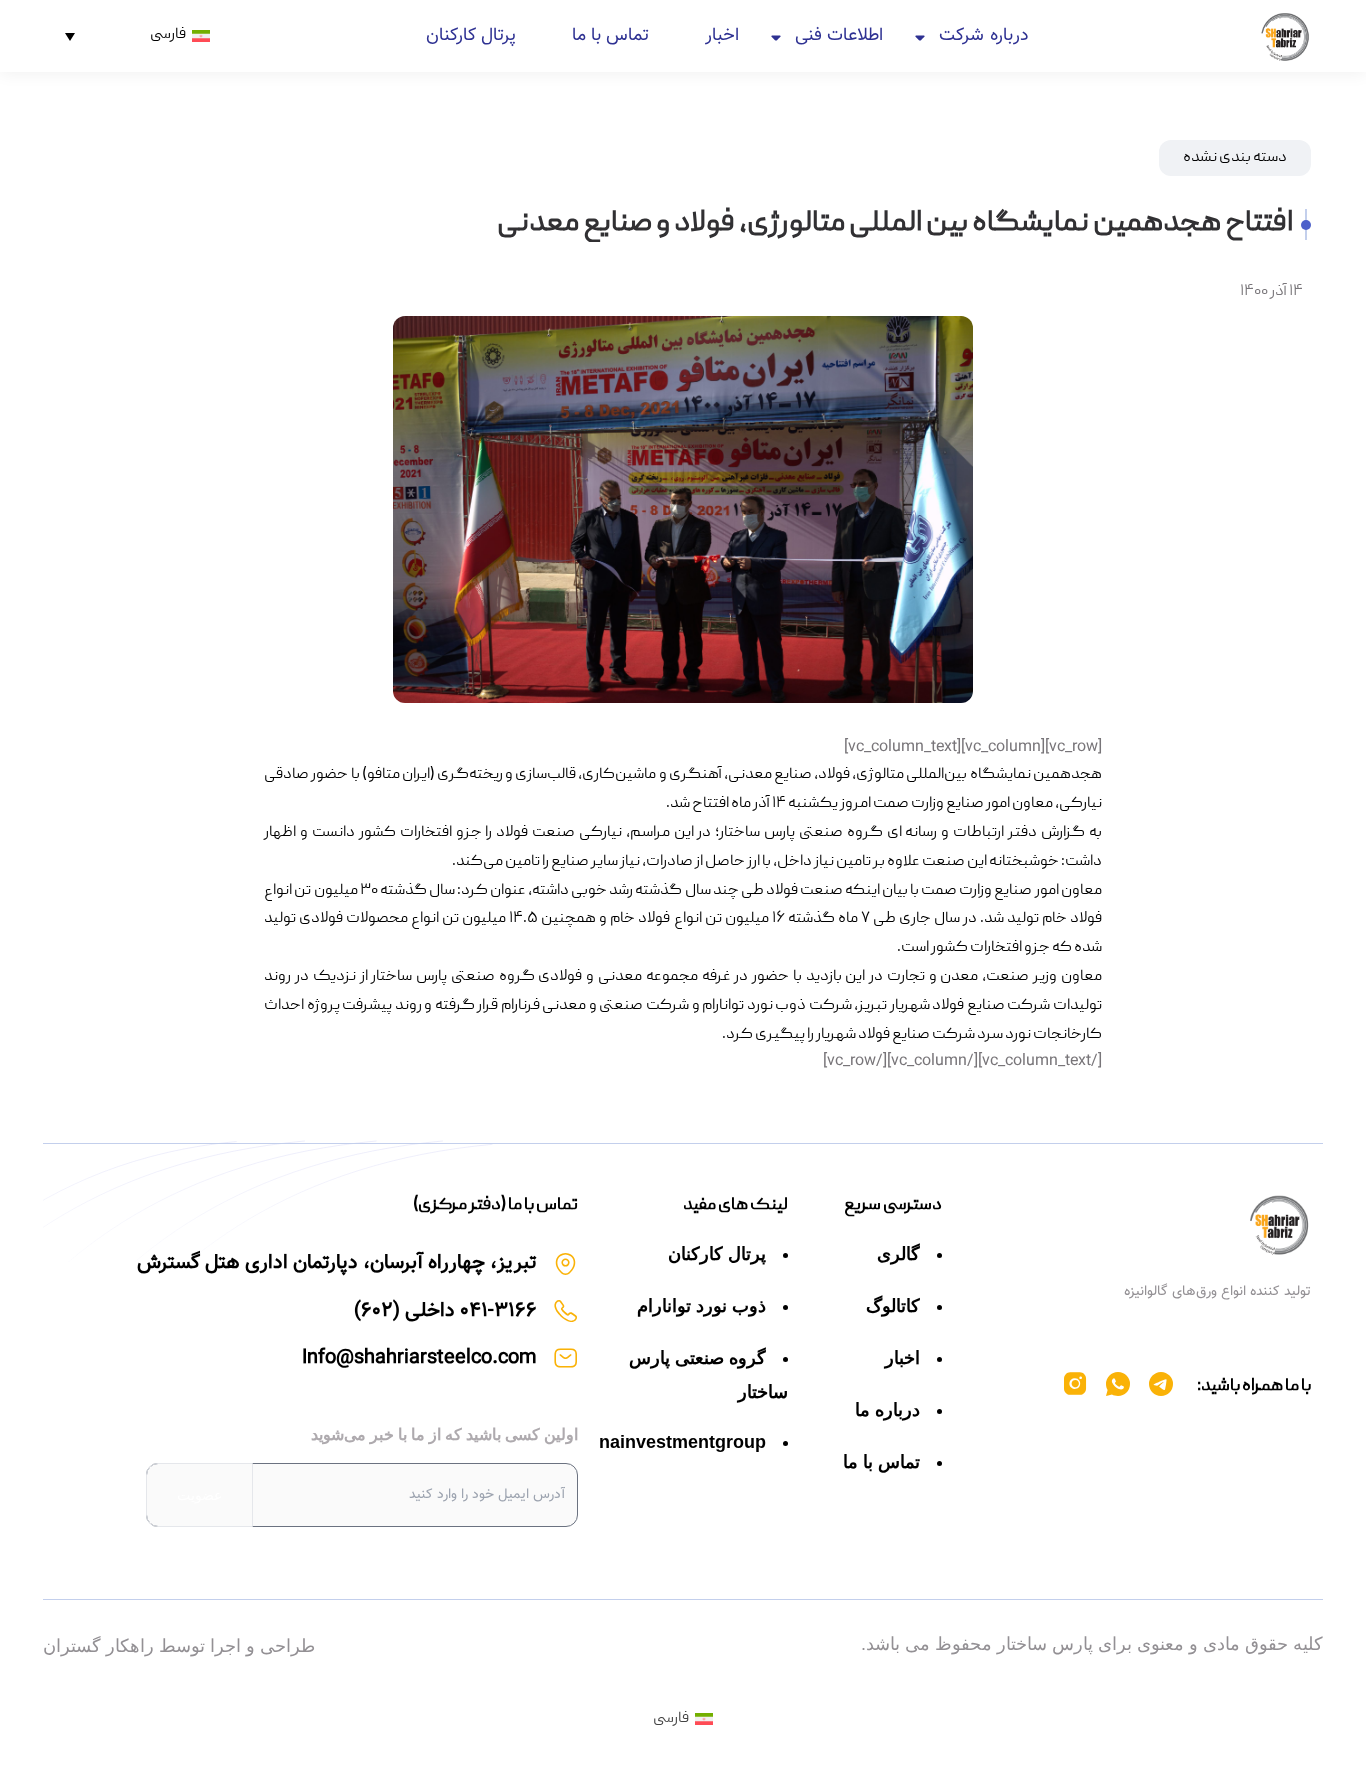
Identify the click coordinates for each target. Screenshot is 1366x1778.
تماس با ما (610, 36)
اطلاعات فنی (839, 36)
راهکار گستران (98, 1646)
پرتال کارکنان (471, 36)
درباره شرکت (983, 36)
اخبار (722, 36)
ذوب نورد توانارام (701, 1306)
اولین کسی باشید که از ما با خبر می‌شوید (444, 1434)
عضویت (199, 1495)
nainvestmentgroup (682, 1442)
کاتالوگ (893, 1306)
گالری (898, 1254)
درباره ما (887, 1410)
